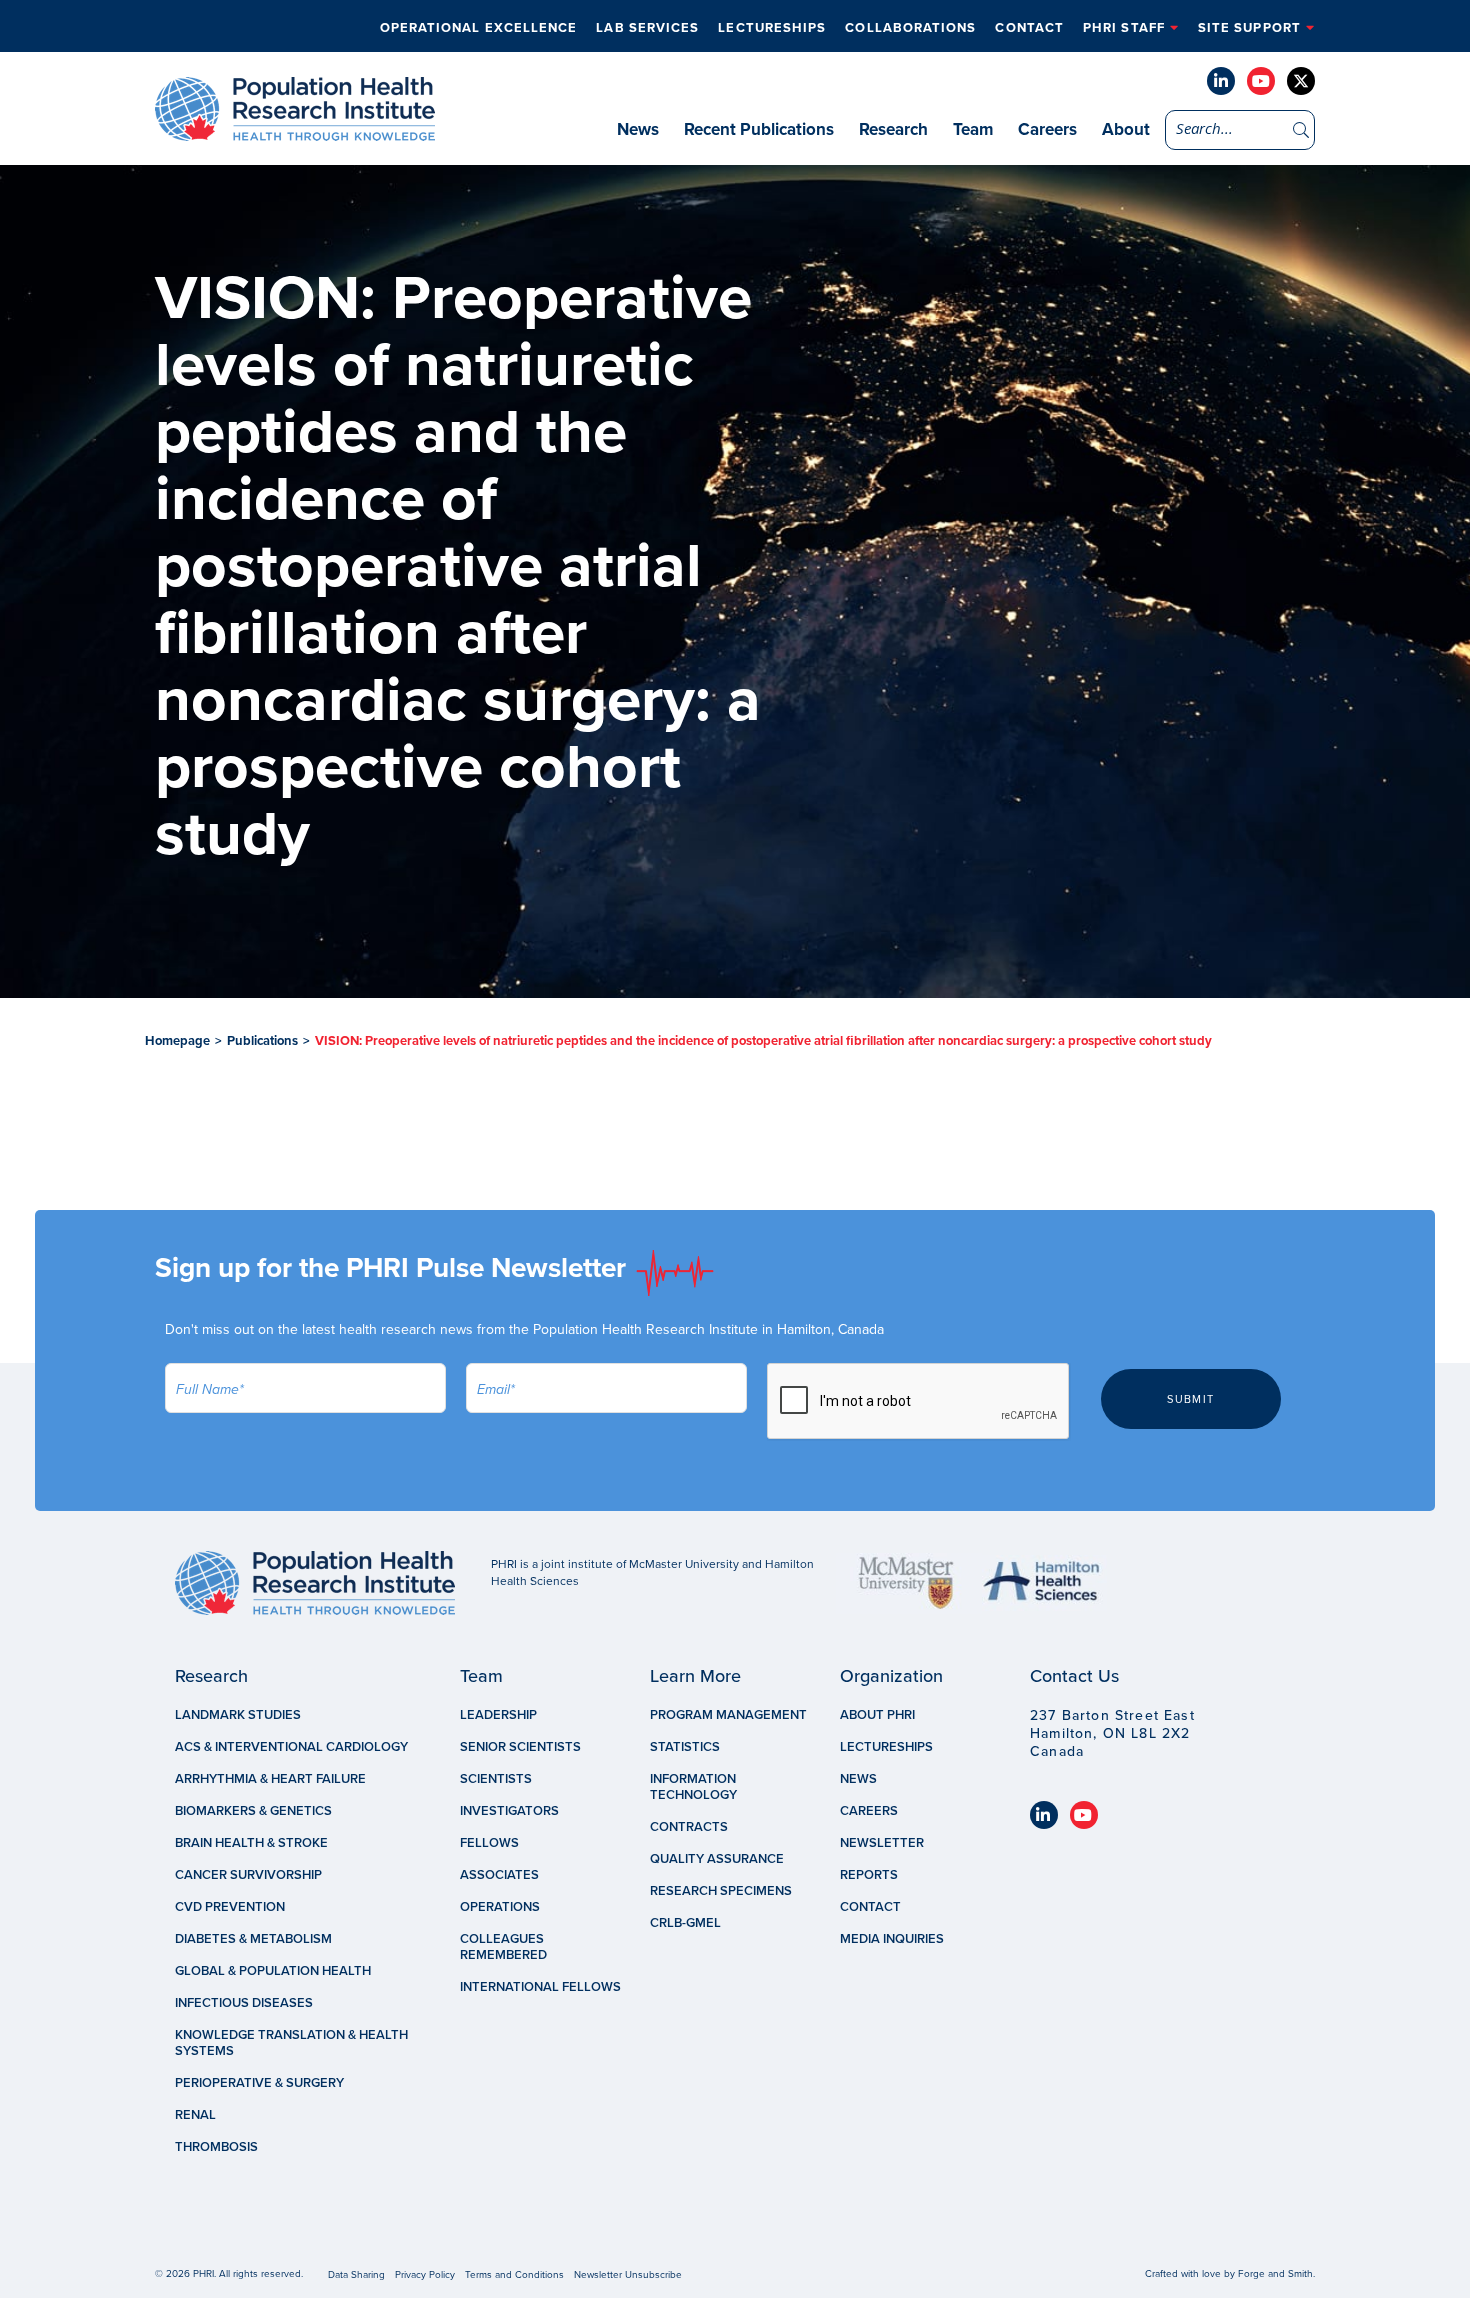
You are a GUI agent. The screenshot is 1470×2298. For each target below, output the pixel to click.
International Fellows (540, 1987)
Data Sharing (356, 2275)
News (638, 129)
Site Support (1249, 28)
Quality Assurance (717, 1859)
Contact (1029, 28)
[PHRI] (295, 131)
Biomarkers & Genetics (253, 1811)
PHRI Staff (1124, 28)
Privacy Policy (425, 2275)
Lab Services (647, 28)
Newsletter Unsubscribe (628, 2275)
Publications (262, 1041)
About (1126, 129)
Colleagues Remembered (503, 1947)
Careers (1047, 129)
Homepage (177, 1041)
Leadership (498, 1715)
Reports (869, 1875)
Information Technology (693, 1787)
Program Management (728, 1715)
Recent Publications (759, 129)
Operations (500, 1907)
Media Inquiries (892, 1939)
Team (973, 129)
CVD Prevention (230, 1907)
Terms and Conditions (514, 2275)
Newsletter (882, 1843)
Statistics (685, 1747)
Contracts (689, 1827)
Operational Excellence (479, 28)
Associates (499, 1875)
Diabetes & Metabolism (253, 1939)
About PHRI (877, 1715)
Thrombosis (216, 2147)
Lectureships (772, 28)
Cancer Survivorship (248, 1875)
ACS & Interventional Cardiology (291, 1747)
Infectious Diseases (244, 2003)
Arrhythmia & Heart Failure (270, 1779)
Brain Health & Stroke (251, 1843)
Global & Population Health (273, 1971)
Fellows (489, 1843)
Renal (195, 2115)
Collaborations (910, 28)
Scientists (496, 1779)
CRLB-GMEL (685, 1923)
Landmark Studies (238, 1715)
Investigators (509, 1811)
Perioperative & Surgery (259, 2083)
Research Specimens (721, 1891)
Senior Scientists (520, 1747)
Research (893, 129)
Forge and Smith (1275, 2274)
